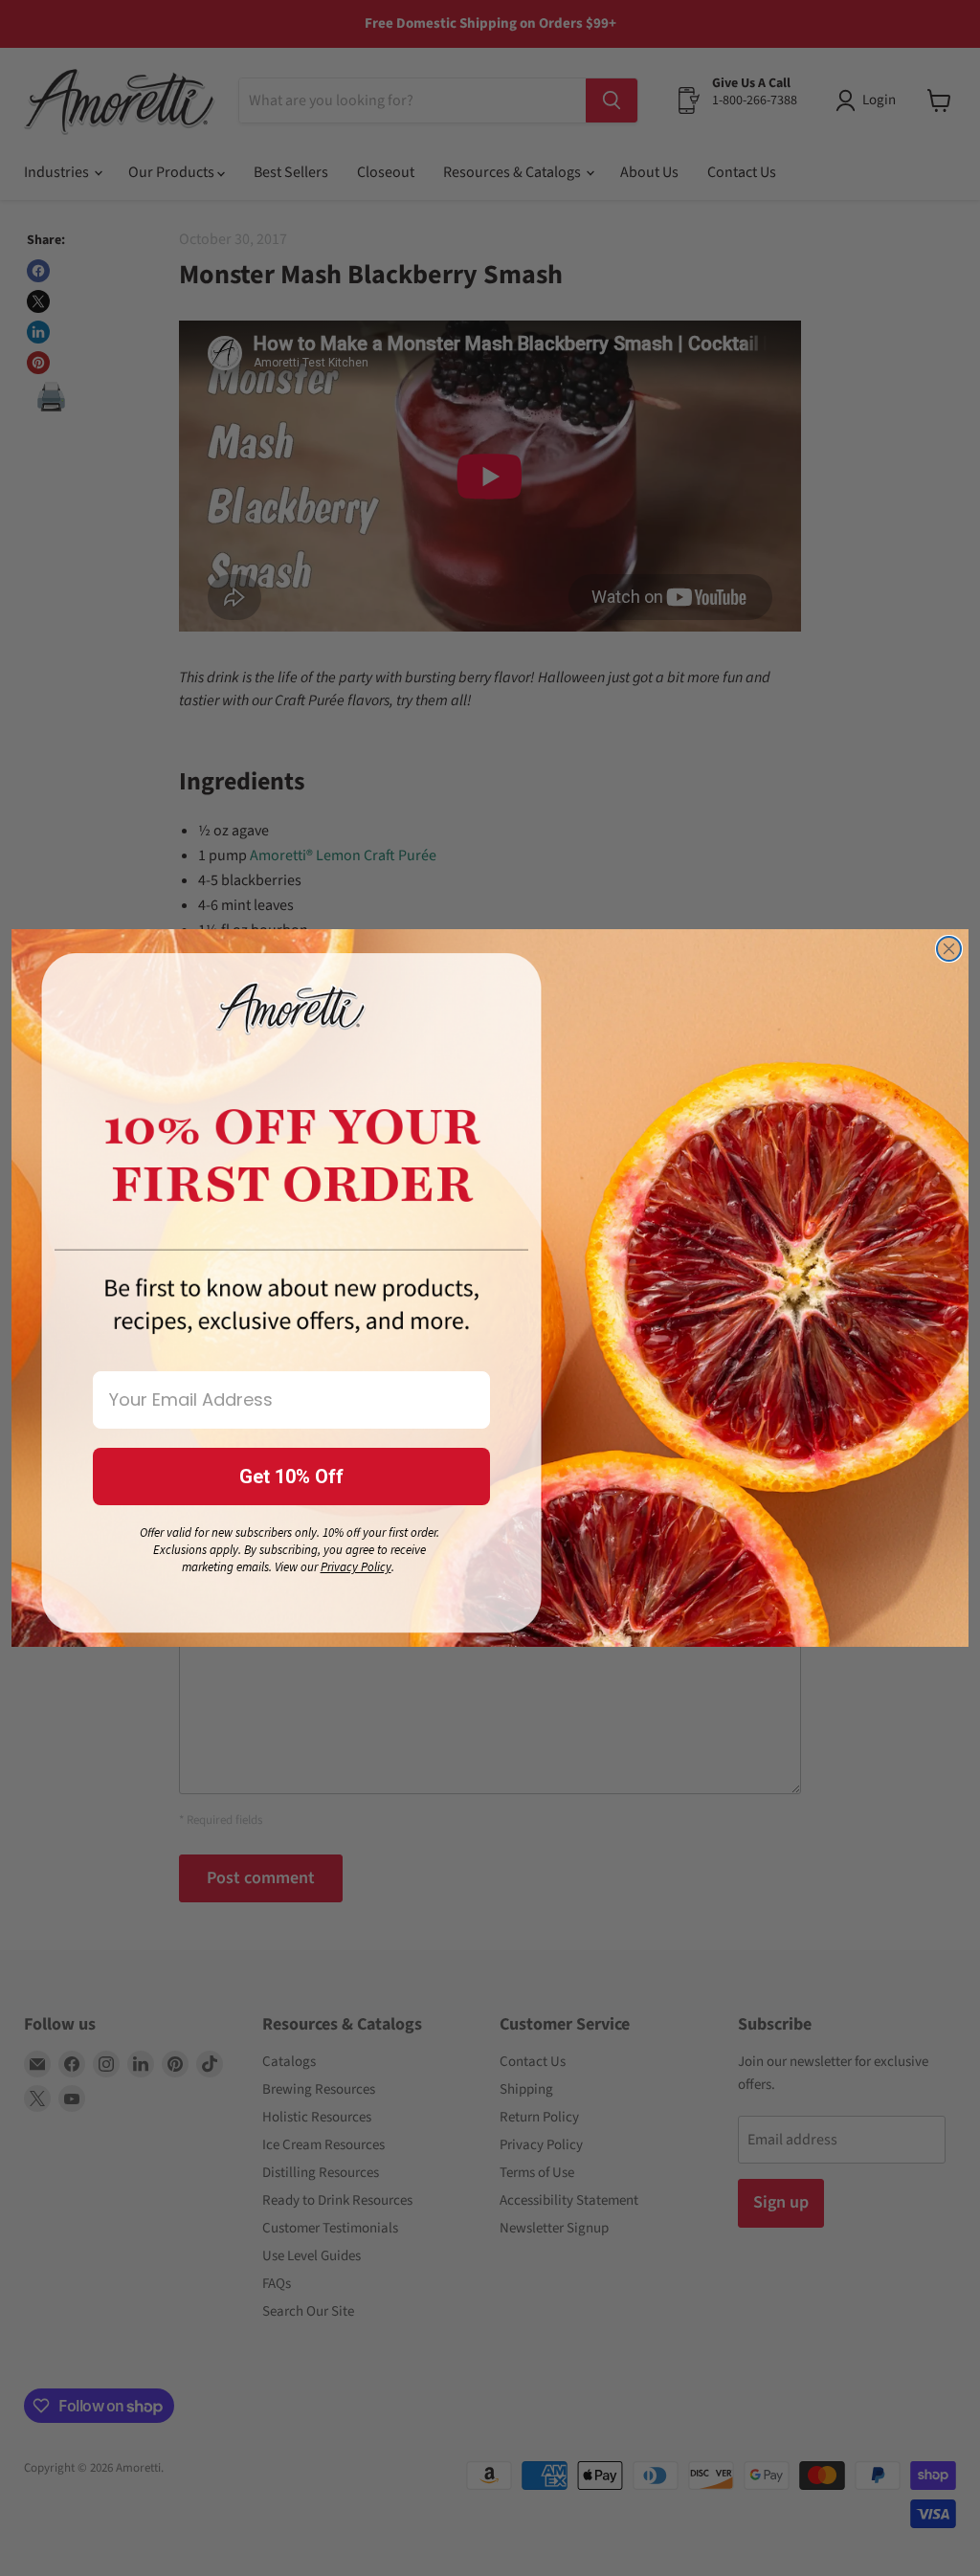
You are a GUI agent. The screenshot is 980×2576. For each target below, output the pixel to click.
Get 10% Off (291, 1477)
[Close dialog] (949, 949)
